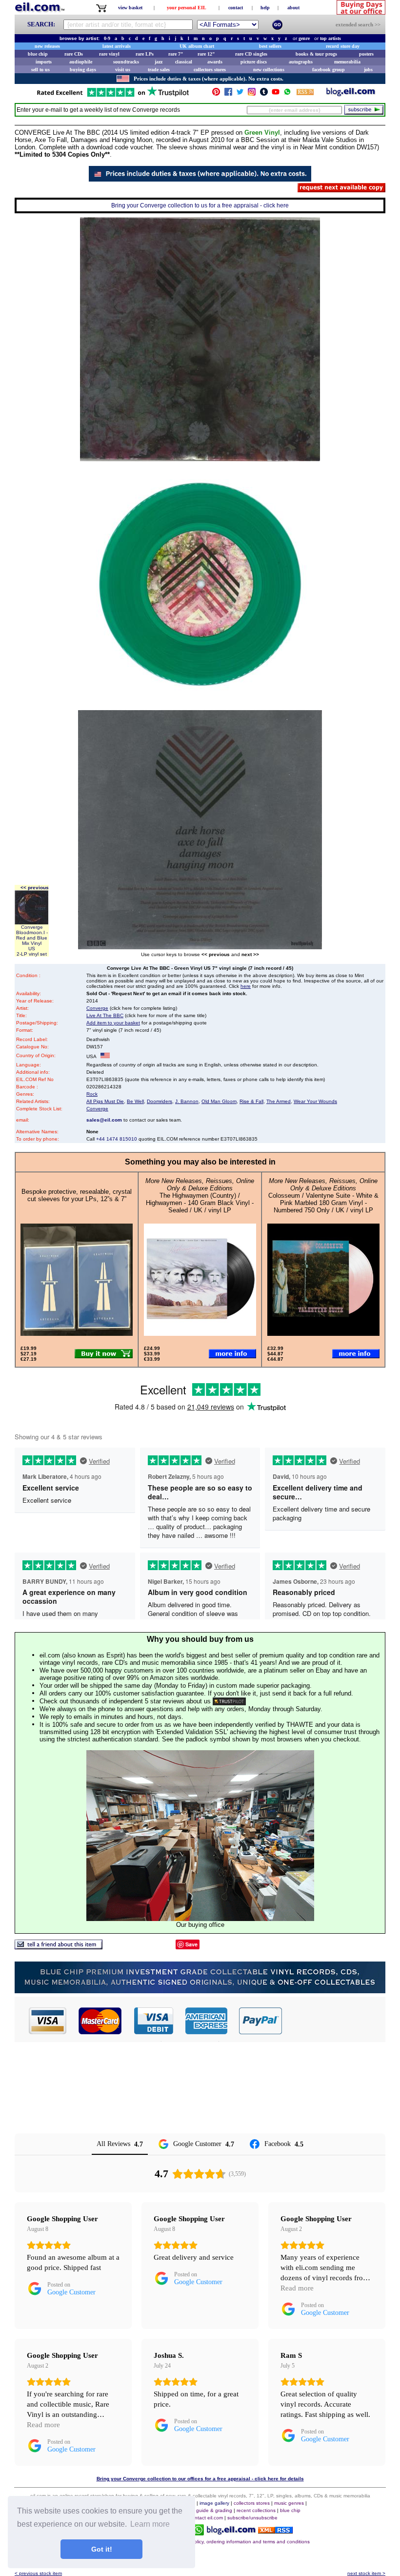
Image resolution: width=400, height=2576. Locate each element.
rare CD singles (251, 54)
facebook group (329, 70)
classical (184, 62)
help (265, 8)
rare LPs (145, 54)
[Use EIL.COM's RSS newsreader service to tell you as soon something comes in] (275, 2531)
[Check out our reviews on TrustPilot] (229, 1701)
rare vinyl (109, 54)
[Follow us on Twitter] (240, 94)
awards (215, 62)
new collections (269, 70)
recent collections (256, 2510)
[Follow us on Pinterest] (216, 94)
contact (236, 8)
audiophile (81, 62)
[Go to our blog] (351, 94)
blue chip (38, 54)
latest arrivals (117, 46)
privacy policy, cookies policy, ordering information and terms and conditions (225, 2542)
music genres (289, 2503)
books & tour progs (316, 54)
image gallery (214, 2503)
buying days (83, 70)
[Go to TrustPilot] (113, 96)
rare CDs (74, 54)
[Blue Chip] (200, 1991)
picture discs (254, 62)
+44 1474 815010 (117, 1139)
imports (44, 62)
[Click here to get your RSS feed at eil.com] (305, 93)
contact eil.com (206, 2518)
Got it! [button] (102, 2549)
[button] (334, 2021)
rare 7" (176, 54)
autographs (301, 62)
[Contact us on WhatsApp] (287, 94)
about (293, 8)
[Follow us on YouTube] (276, 94)
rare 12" (206, 54)
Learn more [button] (150, 2524)
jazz (159, 62)
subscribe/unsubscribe (252, 2518)
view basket (130, 8)
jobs (368, 70)
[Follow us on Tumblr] (264, 94)
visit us (123, 70)
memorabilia (347, 62)
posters (366, 54)
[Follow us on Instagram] (252, 94)
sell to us (40, 70)
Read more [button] (297, 2288)
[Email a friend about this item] (59, 1947)
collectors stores (210, 70)
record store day (343, 46)
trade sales (159, 70)
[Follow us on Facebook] (228, 94)
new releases (47, 46)
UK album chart (197, 46)
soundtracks (126, 62)
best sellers (270, 46)
